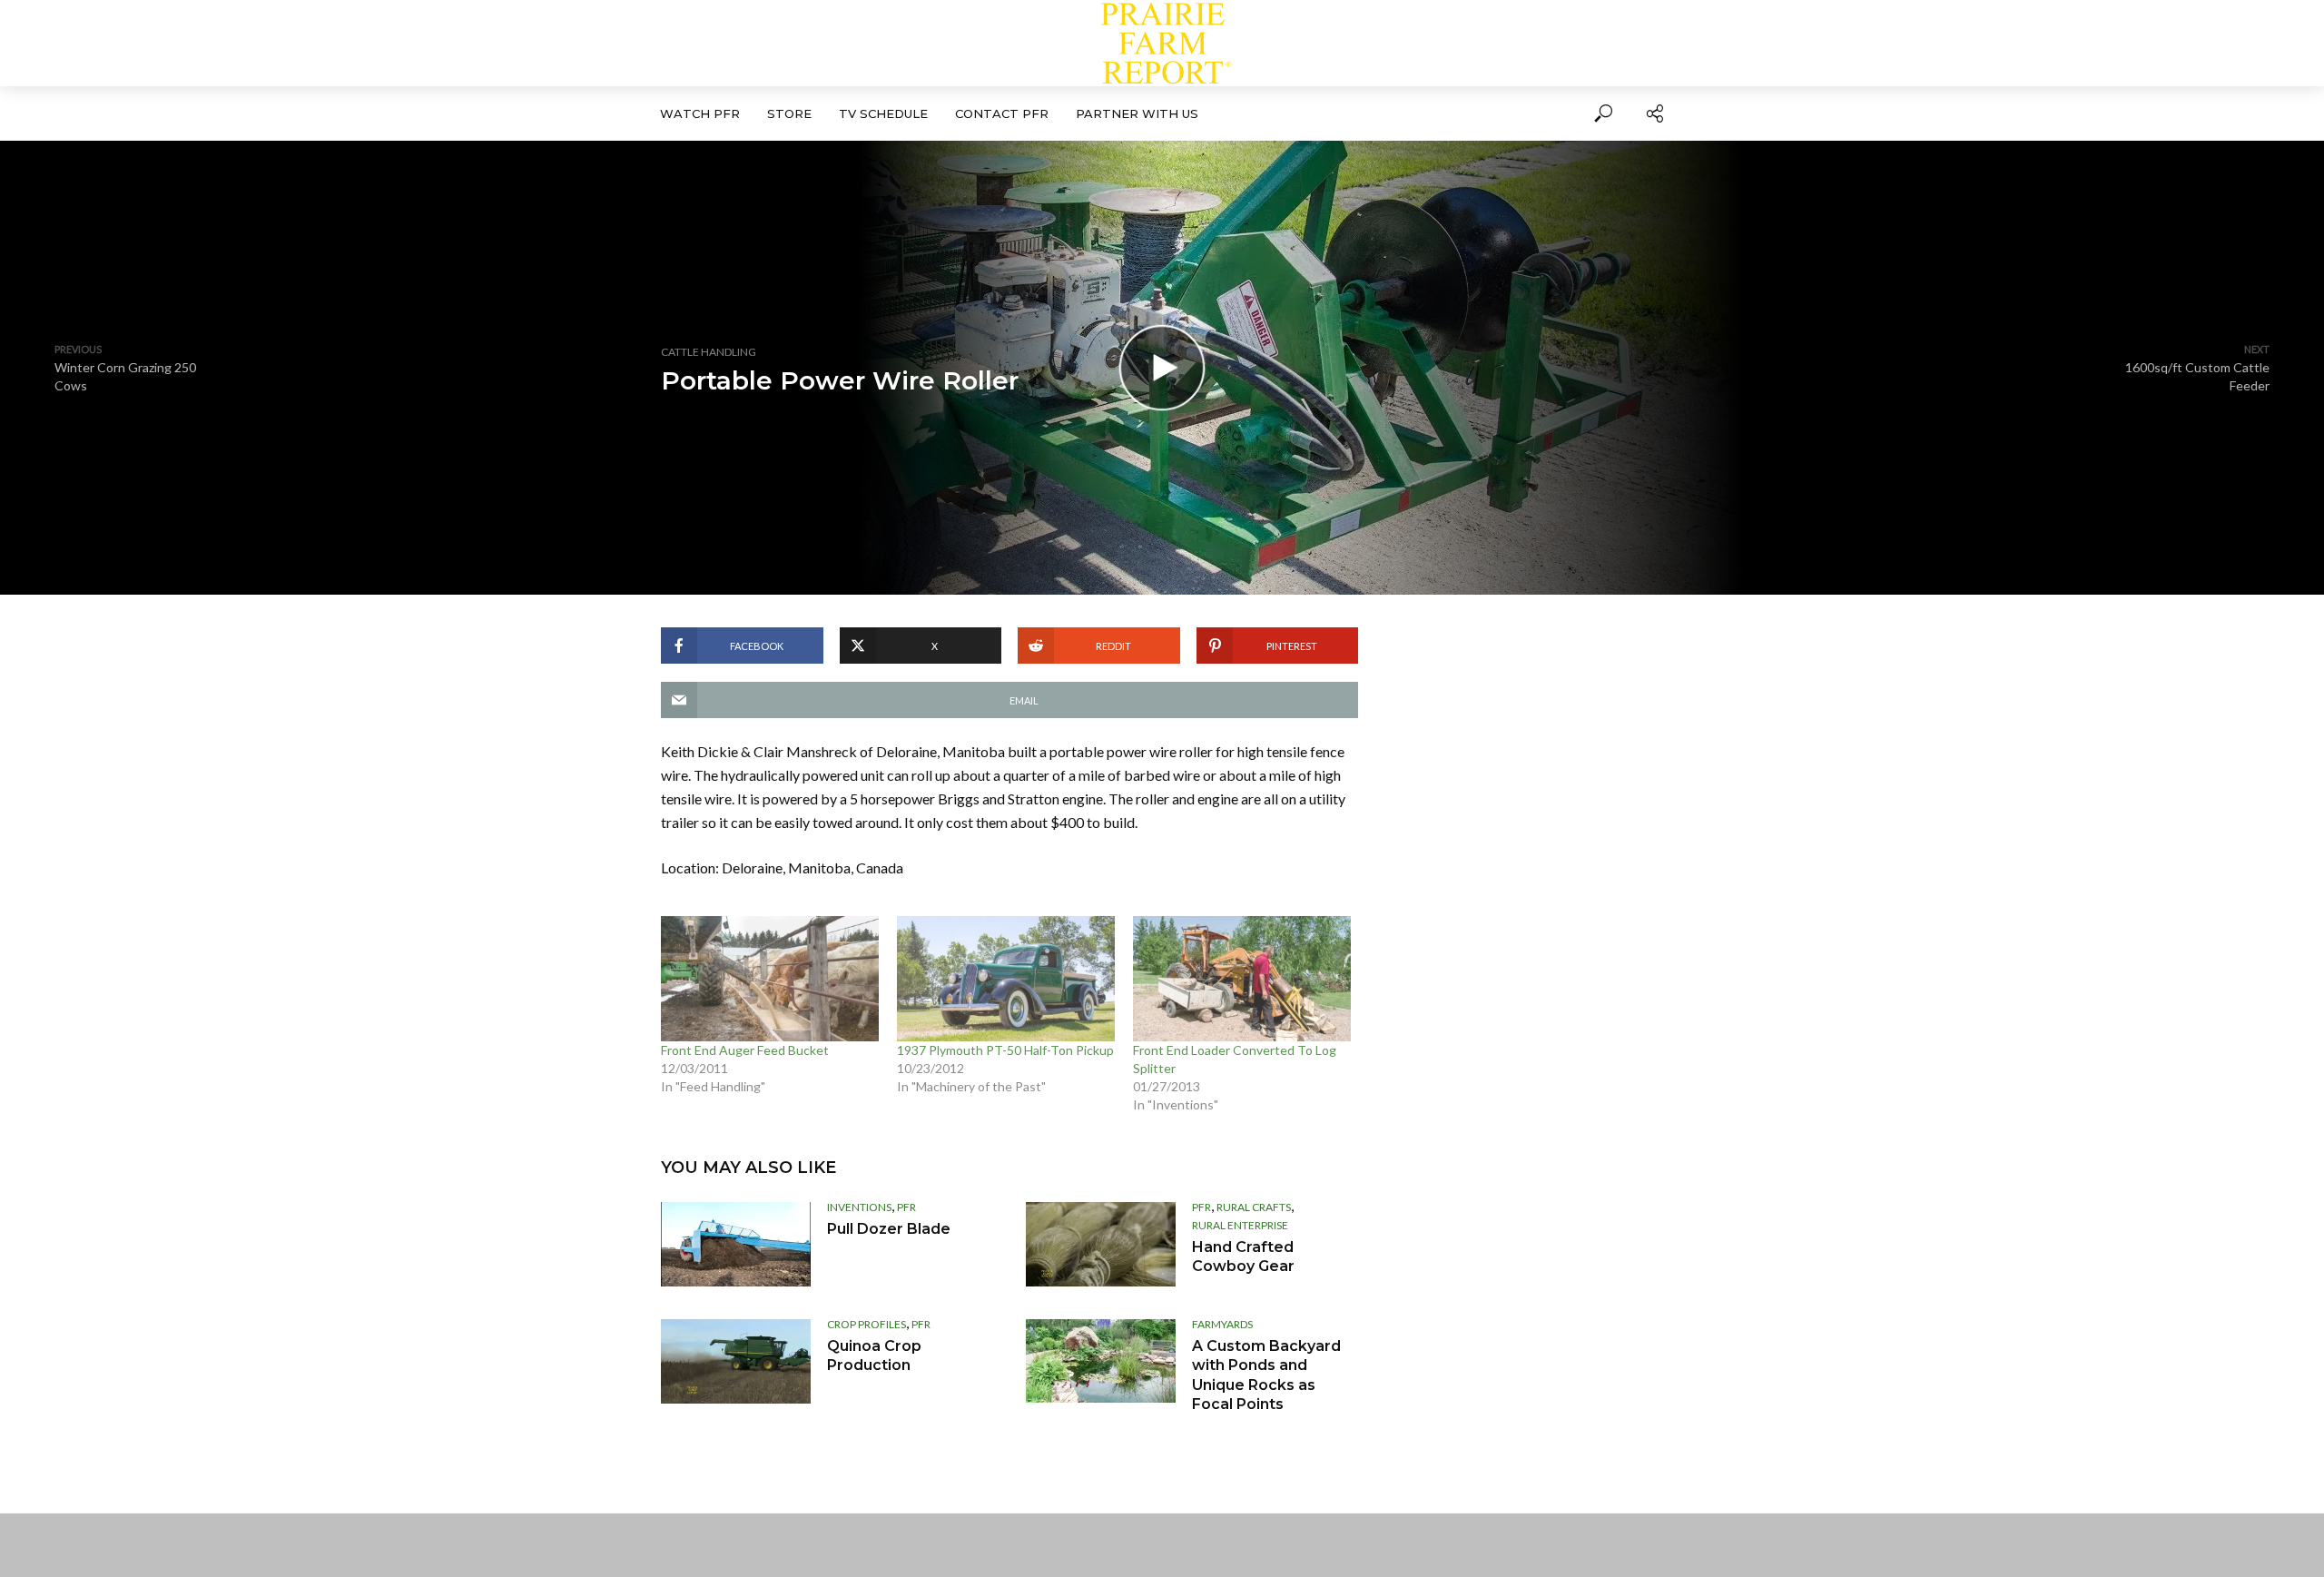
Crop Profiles (867, 1324)
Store (789, 113)
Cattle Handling (709, 352)
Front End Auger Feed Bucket (745, 1050)
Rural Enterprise (1240, 1225)
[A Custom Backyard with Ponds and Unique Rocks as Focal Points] (1101, 1361)
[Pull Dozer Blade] (736, 1244)
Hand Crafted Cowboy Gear (1243, 1257)
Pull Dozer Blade (889, 1229)
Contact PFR (1002, 113)
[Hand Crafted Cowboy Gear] (1101, 1244)
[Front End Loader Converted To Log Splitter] (1242, 978)
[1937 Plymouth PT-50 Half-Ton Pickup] (1006, 978)
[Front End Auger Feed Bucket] (770, 978)
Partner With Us (1137, 113)
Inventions (859, 1207)
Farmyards (1222, 1324)
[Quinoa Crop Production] (736, 1361)
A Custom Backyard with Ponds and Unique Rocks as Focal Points (1266, 1375)
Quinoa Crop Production (874, 1356)
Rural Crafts (1254, 1207)
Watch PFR (700, 113)
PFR (906, 1207)
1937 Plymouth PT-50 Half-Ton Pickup (1005, 1050)
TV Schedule (883, 113)
